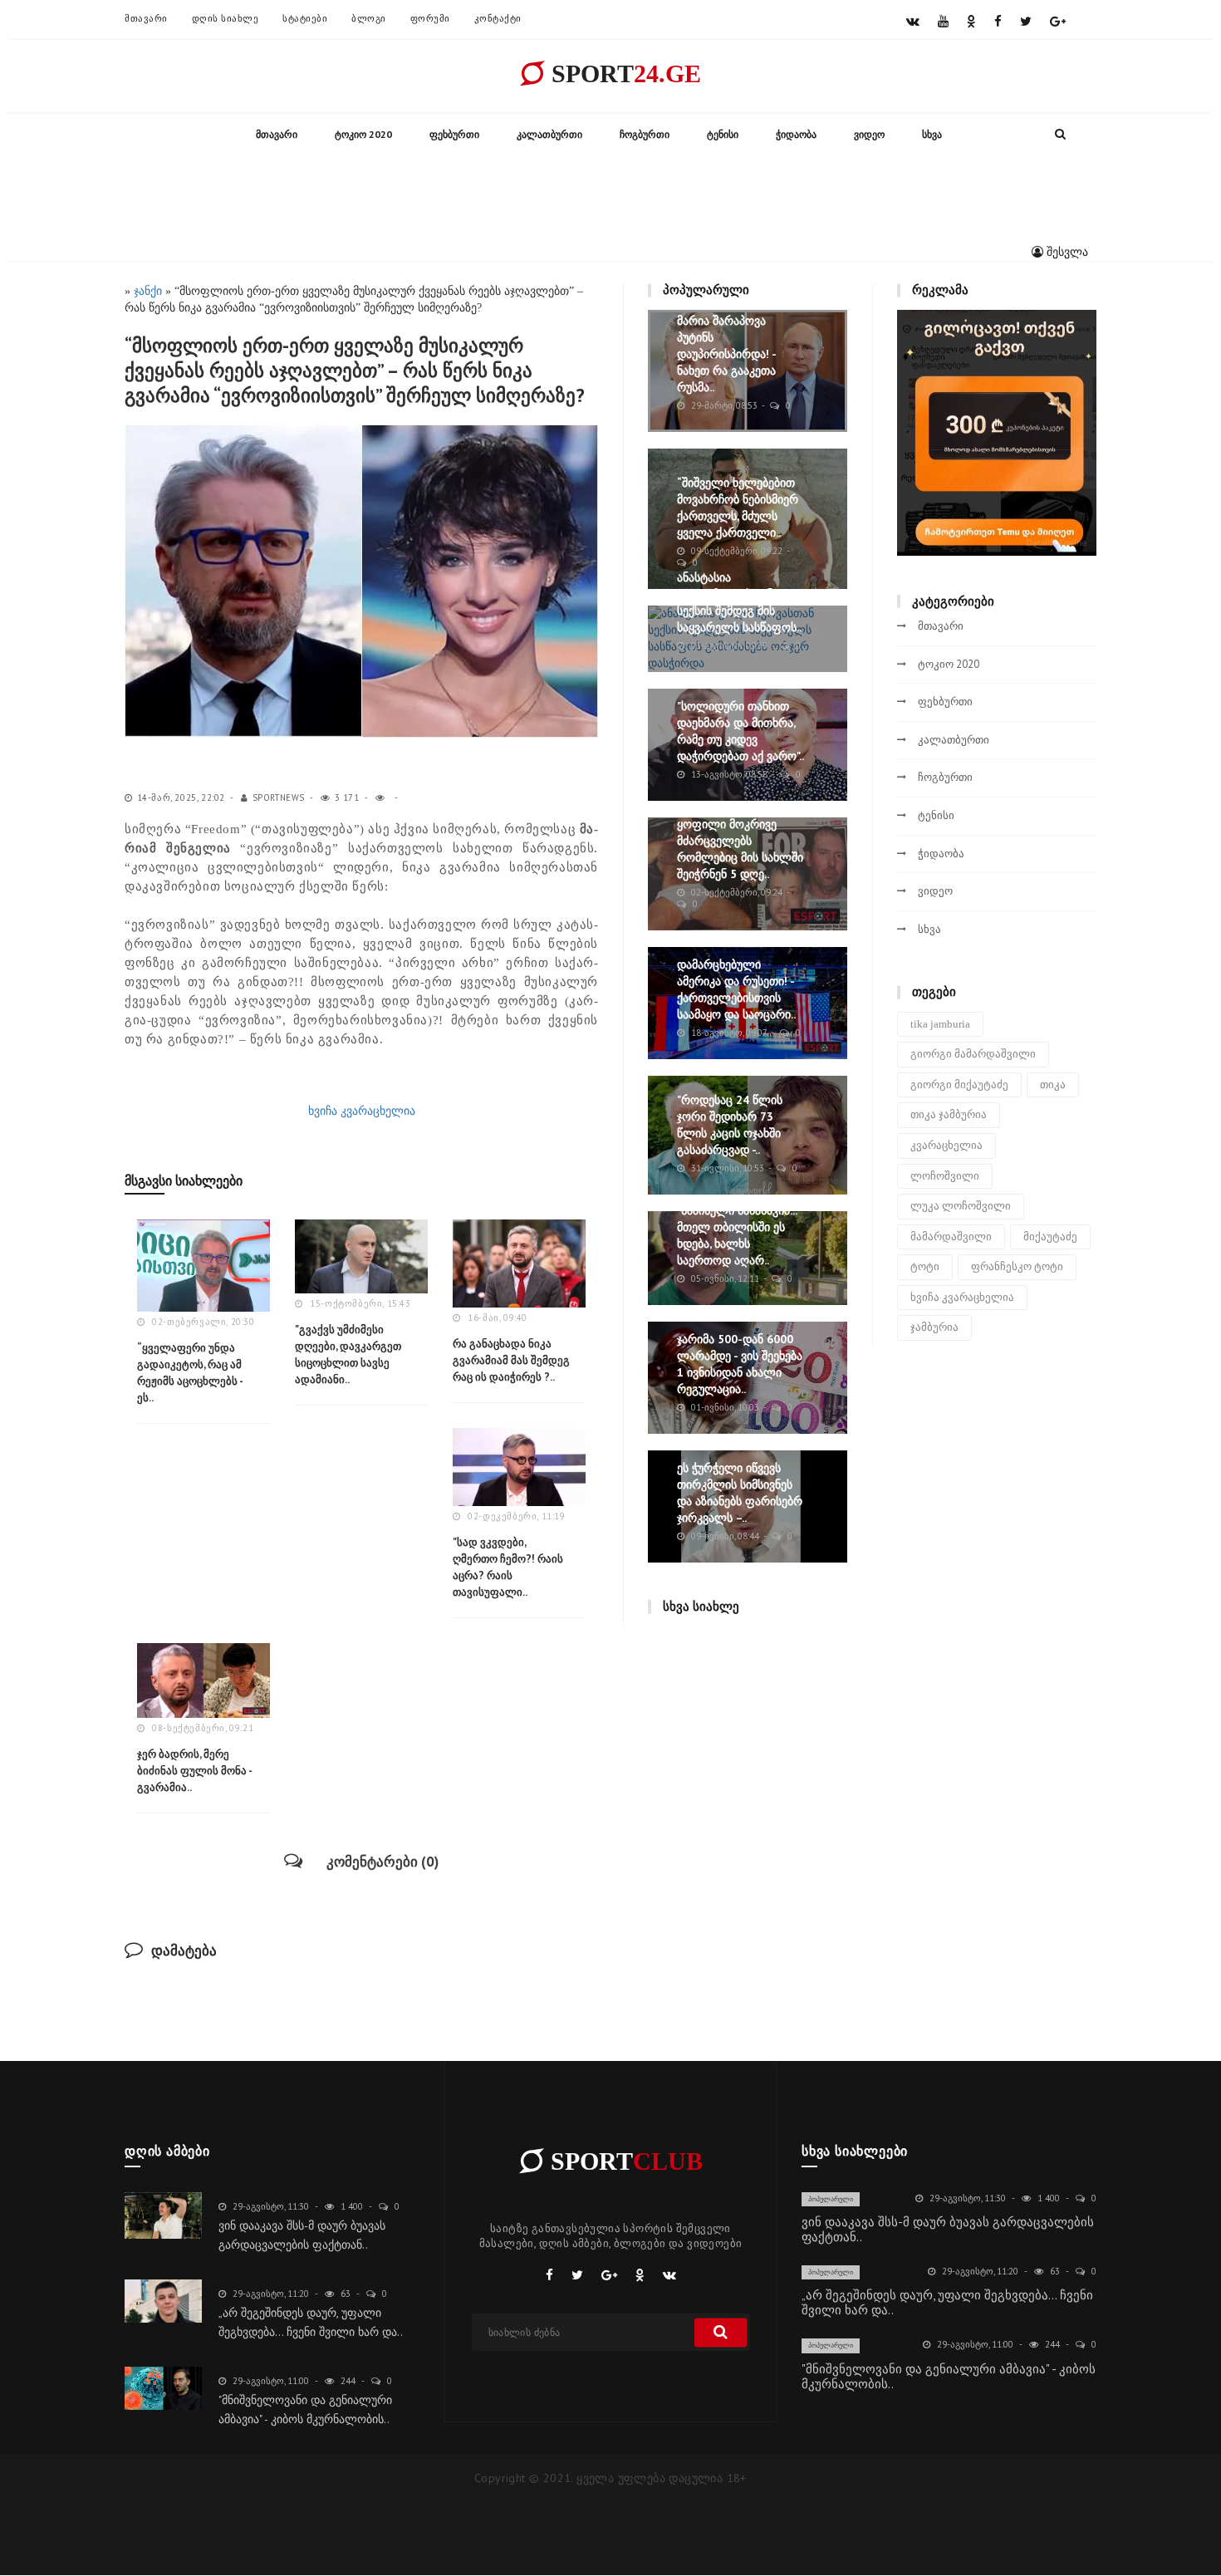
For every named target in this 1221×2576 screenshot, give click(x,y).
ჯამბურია (934, 1327)
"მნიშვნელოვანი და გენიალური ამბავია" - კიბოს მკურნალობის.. (949, 2376)
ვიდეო (869, 134)
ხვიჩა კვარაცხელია (362, 1111)
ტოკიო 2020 (363, 134)
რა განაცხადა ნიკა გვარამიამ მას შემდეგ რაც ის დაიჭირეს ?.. (511, 1360)
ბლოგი (369, 18)
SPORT (623, 74)
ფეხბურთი (454, 134)
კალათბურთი (549, 134)
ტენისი (723, 134)
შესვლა (1066, 252)
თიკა (1053, 1084)
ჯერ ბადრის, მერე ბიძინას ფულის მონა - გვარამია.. (194, 1771)
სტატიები (305, 18)
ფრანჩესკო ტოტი (1017, 1266)
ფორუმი (430, 18)
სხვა (932, 134)
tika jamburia (940, 1024)
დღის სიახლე (226, 18)
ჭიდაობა (796, 134)
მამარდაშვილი (951, 1236)
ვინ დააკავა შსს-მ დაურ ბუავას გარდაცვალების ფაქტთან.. (948, 2229)
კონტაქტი (498, 18)
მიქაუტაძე (1050, 1236)
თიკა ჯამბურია (949, 1114)
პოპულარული (831, 2199)
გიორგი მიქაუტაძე (959, 1084)
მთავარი (146, 18)
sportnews (279, 797)
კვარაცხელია (946, 1145)
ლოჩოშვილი (945, 1176)
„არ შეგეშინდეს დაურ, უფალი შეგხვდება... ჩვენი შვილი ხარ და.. (947, 2302)
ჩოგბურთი (645, 134)
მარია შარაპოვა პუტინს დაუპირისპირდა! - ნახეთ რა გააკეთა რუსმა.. (726, 354)
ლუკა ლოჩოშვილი (961, 1206)
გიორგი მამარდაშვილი (973, 1054)
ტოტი (925, 1266)
